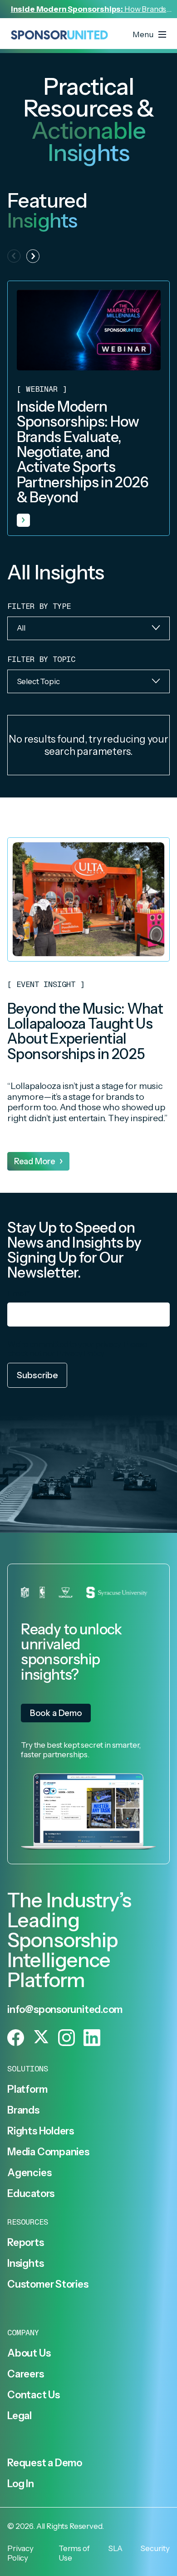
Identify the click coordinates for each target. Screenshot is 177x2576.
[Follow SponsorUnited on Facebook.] (16, 2038)
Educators (31, 2193)
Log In (21, 2484)
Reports (25, 2242)
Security (155, 2548)
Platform (27, 2089)
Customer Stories (48, 2284)
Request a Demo (45, 2463)
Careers (25, 2374)
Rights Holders (41, 2131)
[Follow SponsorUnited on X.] (41, 2038)
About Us (29, 2353)
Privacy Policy (80, 1353)
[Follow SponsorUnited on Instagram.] (66, 2038)
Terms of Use (74, 2553)
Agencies (29, 2173)
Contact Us (34, 2395)
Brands (23, 2110)
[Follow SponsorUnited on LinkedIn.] (92, 2038)
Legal (20, 2416)
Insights (25, 2263)
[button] (33, 256)
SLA (116, 2548)
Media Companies (48, 2152)
